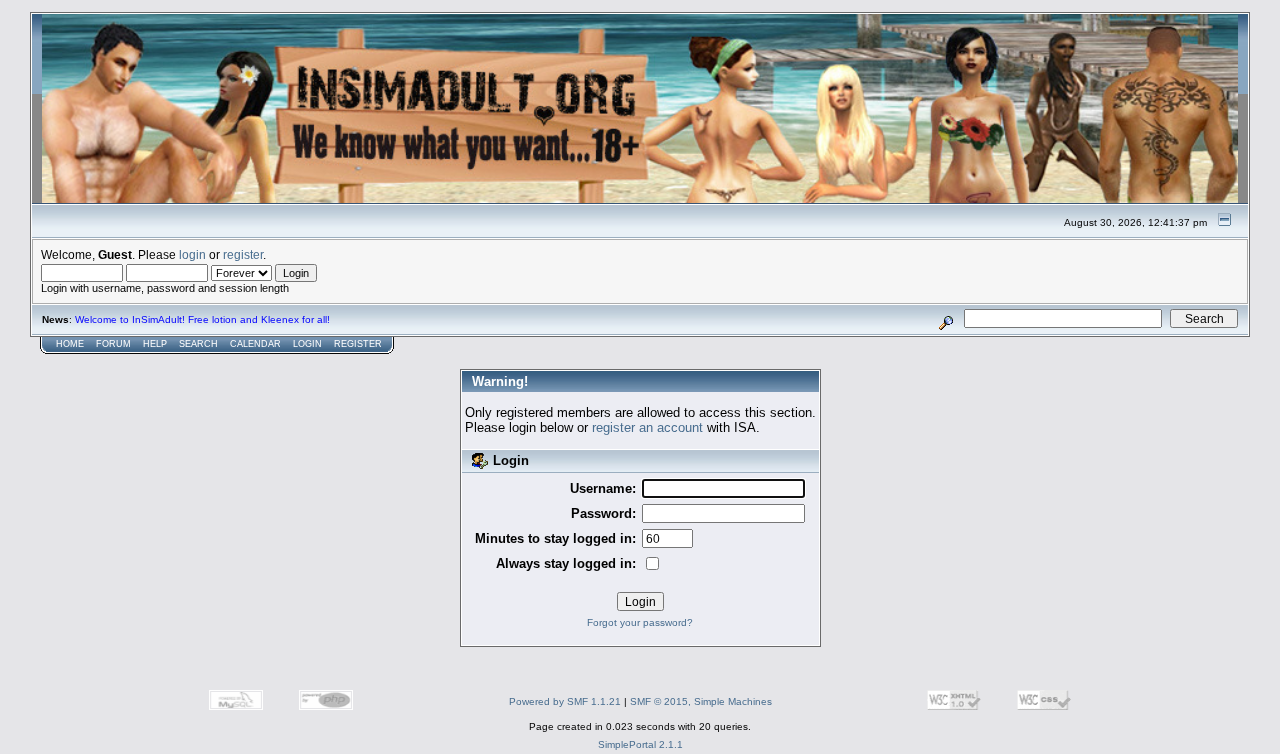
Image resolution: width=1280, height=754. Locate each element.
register (243, 254)
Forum (113, 344)
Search (198, 344)
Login (307, 344)
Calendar (255, 344)
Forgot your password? (640, 622)
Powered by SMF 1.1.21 (565, 701)
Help (155, 344)
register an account (647, 427)
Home (70, 344)
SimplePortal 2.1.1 (640, 744)
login (192, 254)
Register (358, 344)
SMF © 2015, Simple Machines (701, 701)
